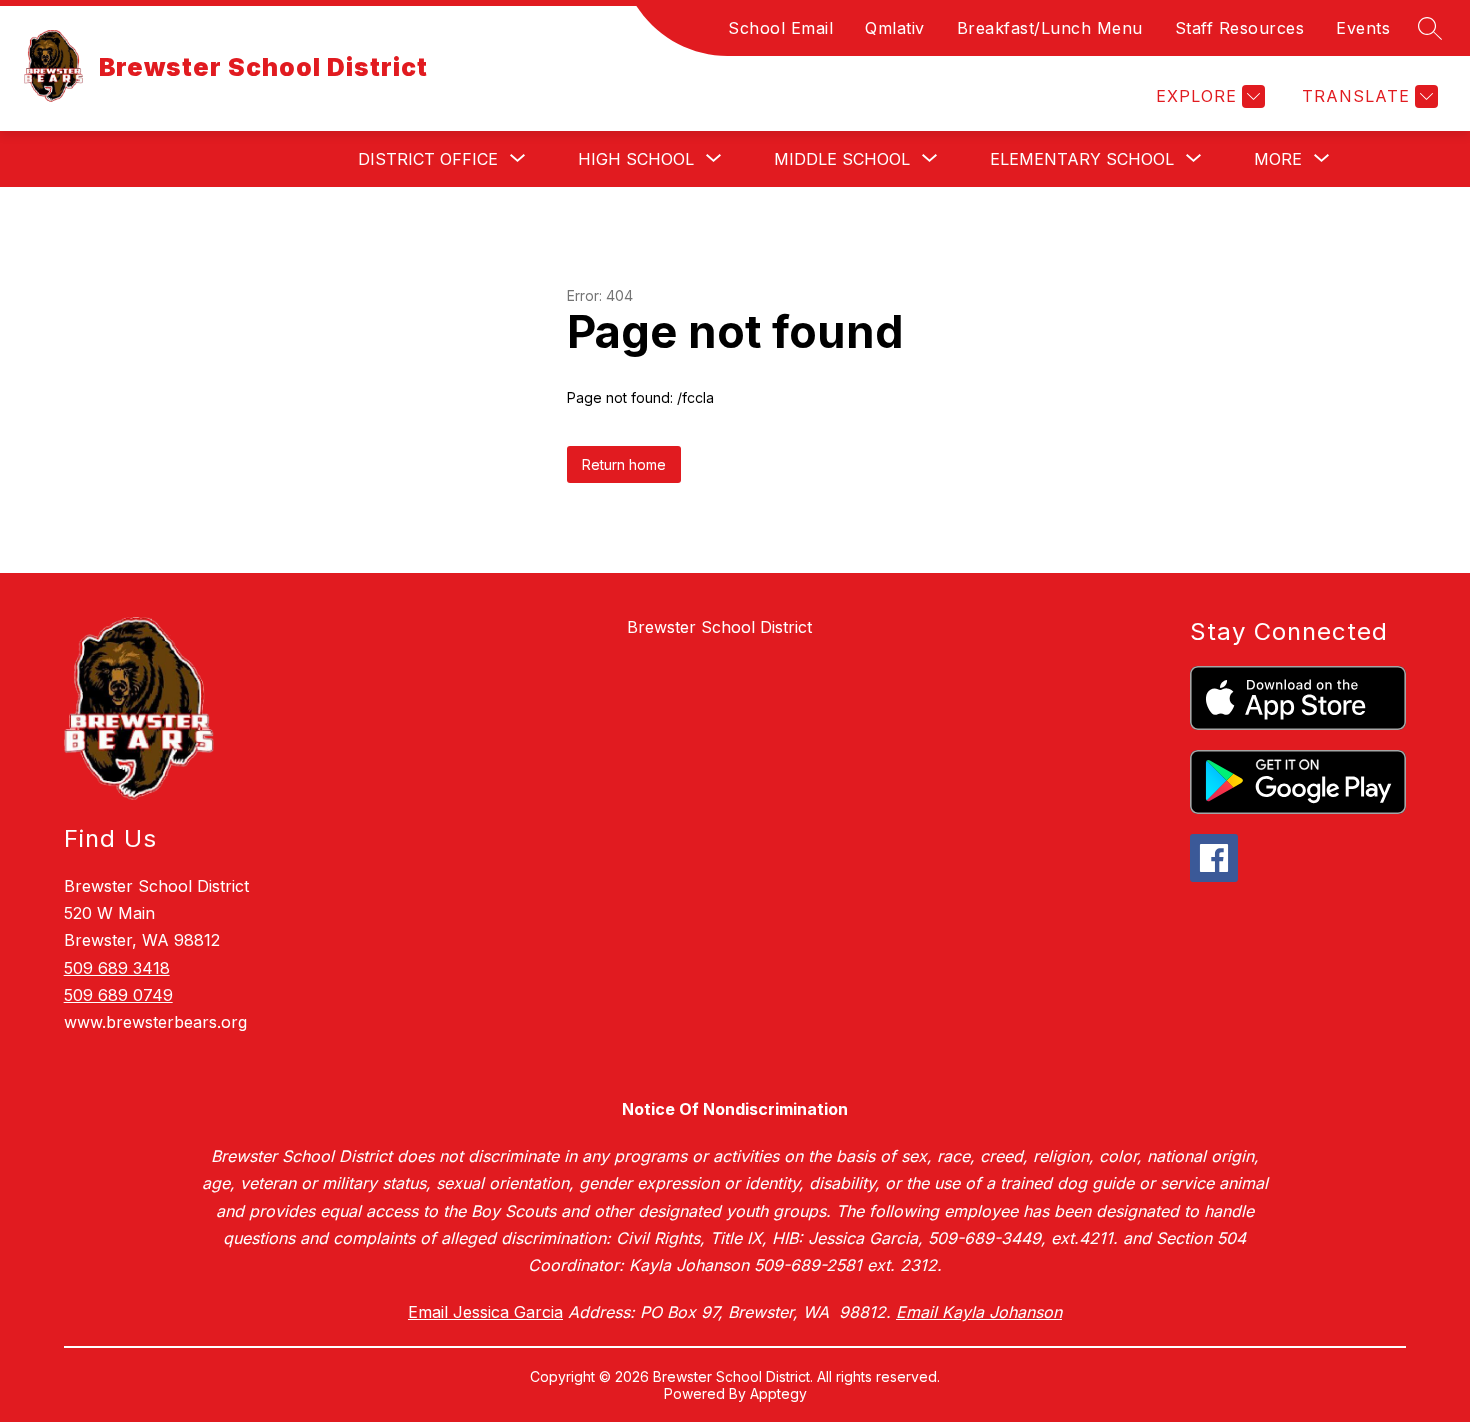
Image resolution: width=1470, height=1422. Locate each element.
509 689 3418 (117, 968)
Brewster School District (719, 627)
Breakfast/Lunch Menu (1050, 28)
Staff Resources (1240, 28)
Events (1363, 28)
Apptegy (778, 1393)
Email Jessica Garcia (485, 1312)
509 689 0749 (118, 995)
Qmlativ (895, 28)
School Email (780, 28)
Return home (624, 464)
